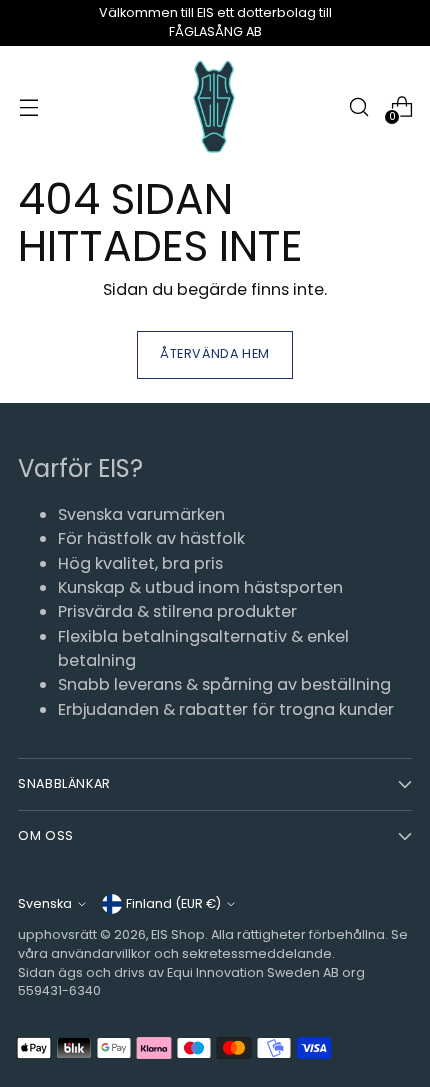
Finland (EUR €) (173, 903)
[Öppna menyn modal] (28, 107)
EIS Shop (178, 934)
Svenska (45, 903)
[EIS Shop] (215, 107)
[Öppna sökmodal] (358, 107)
